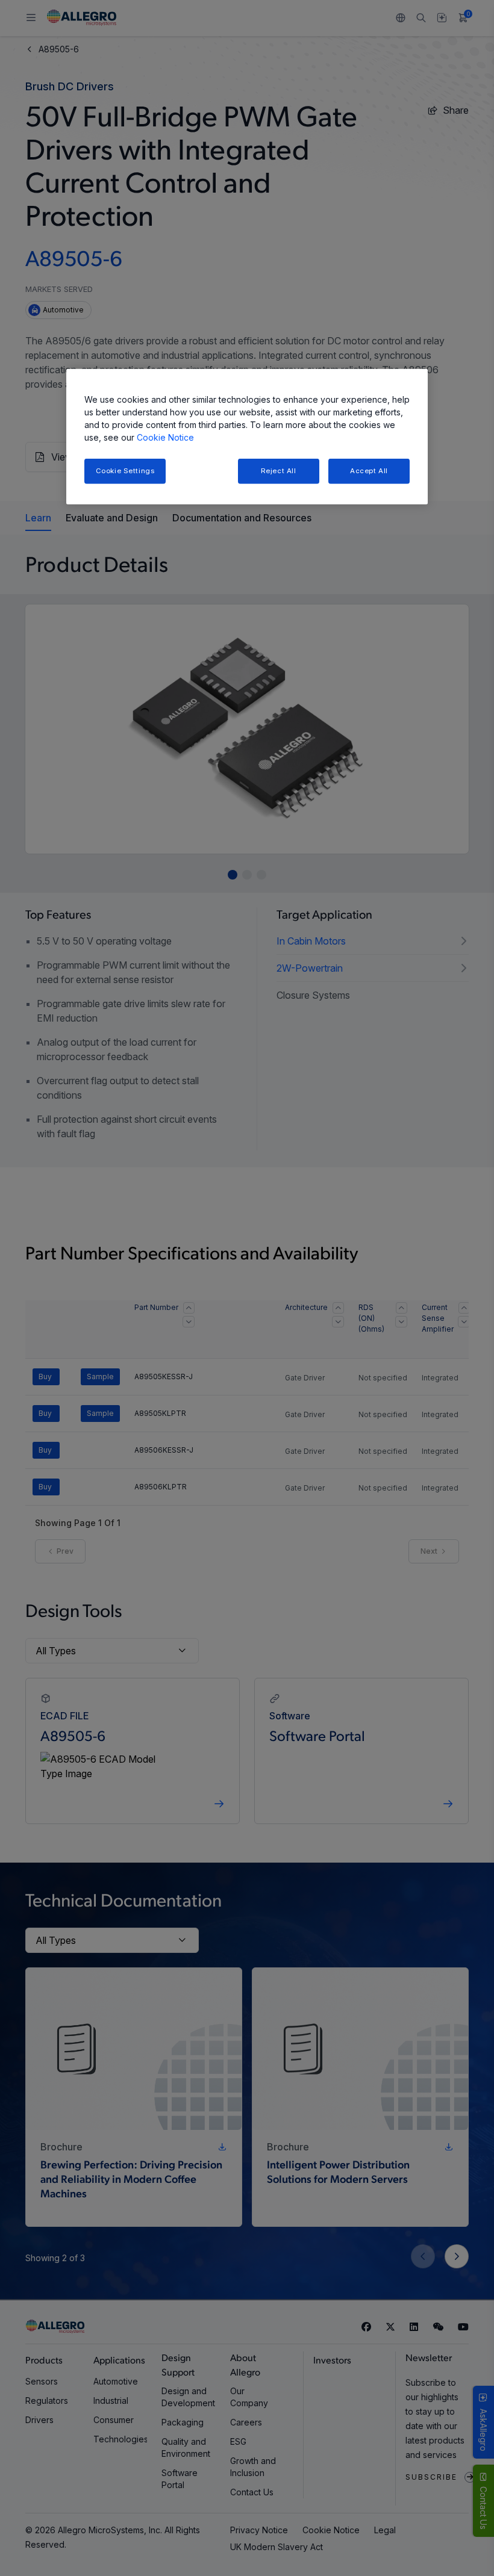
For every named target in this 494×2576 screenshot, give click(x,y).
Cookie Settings (125, 471)
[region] (247, 437)
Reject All (279, 471)
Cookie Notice (165, 437)
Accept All (369, 471)
